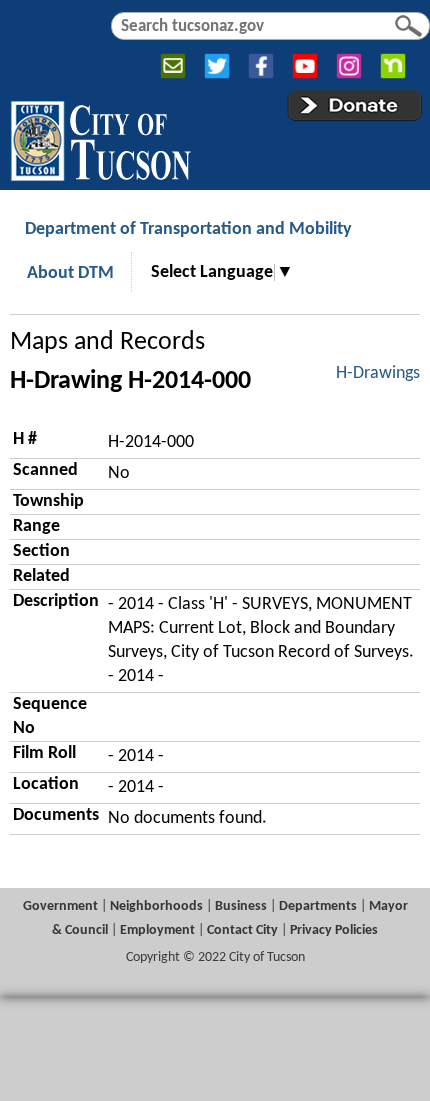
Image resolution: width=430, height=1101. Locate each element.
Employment (157, 930)
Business (241, 906)
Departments (318, 906)
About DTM (70, 273)
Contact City (242, 930)
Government (60, 906)
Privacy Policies (334, 930)
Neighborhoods (156, 906)
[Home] (100, 137)
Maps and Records (107, 342)
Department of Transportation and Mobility (188, 229)
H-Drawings (378, 373)
